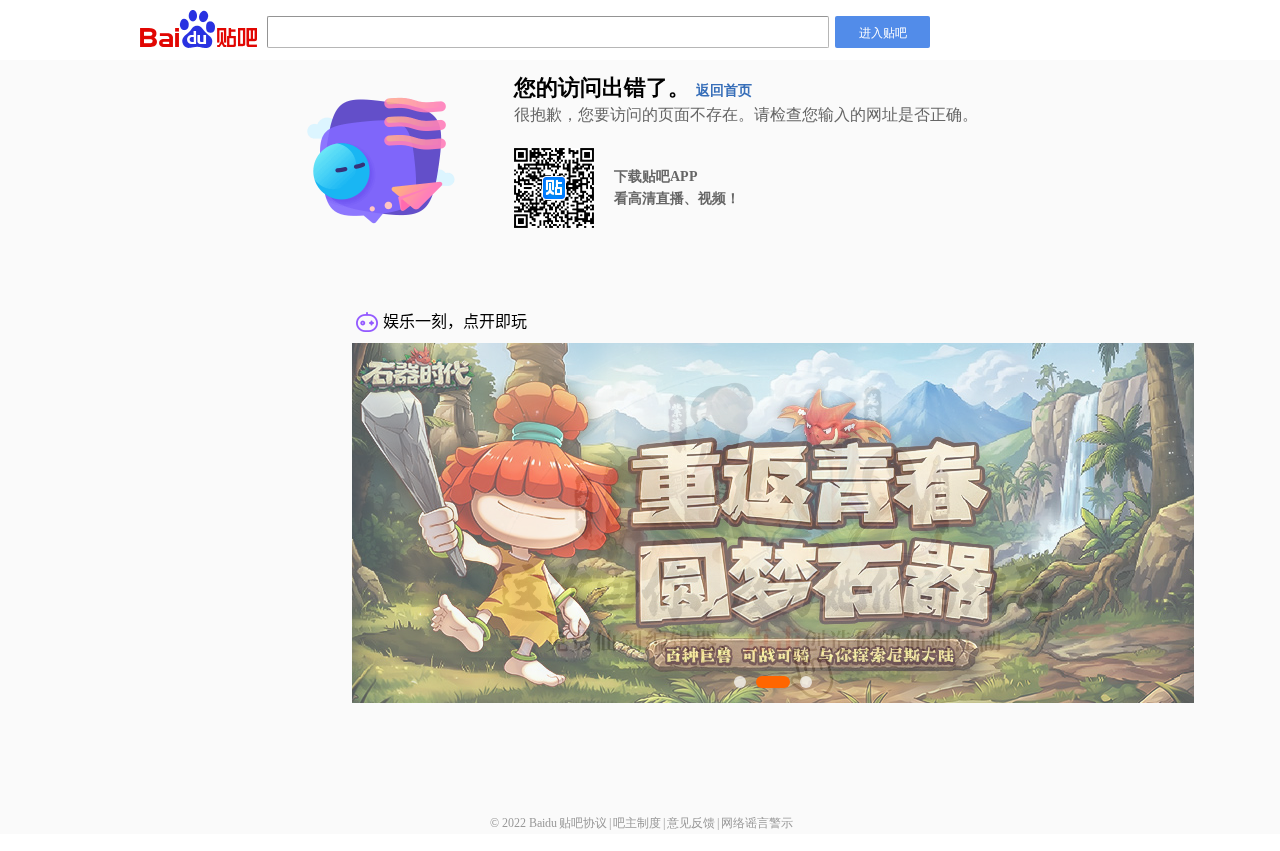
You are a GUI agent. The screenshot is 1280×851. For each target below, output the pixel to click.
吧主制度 (637, 823)
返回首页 (724, 90)
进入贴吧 (883, 31)
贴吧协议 (583, 823)
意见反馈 (691, 823)
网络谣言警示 (757, 823)
